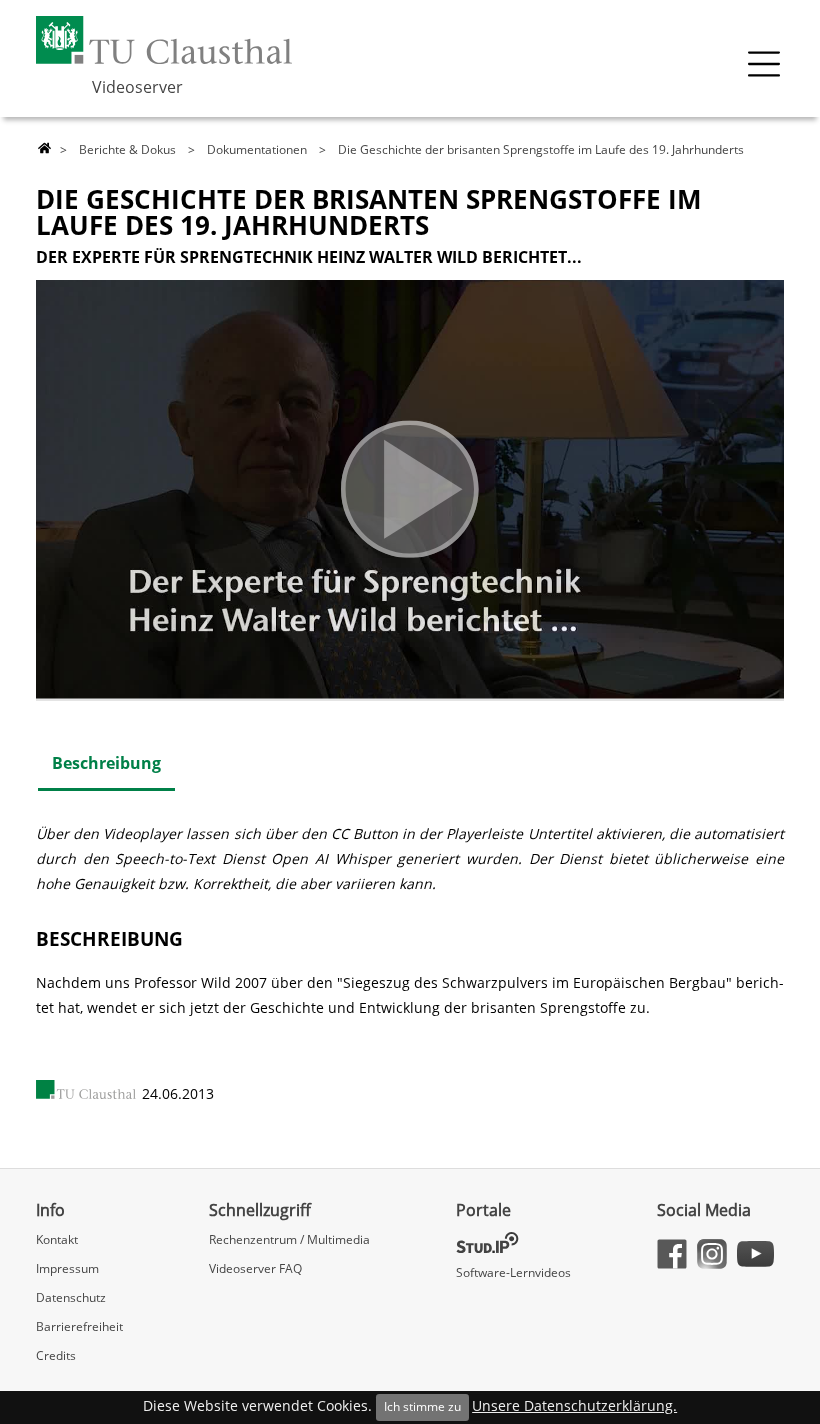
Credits (56, 1355)
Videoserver (137, 87)
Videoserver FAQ (255, 1268)
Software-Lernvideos (513, 1272)
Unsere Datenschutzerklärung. (574, 1405)
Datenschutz (71, 1297)
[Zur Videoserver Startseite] (44, 149)
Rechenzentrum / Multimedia (289, 1239)
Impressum (67, 1268)
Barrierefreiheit (79, 1326)
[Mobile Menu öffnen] (764, 64)
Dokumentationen (257, 149)
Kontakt (57, 1239)
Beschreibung (106, 763)
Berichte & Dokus (127, 149)
